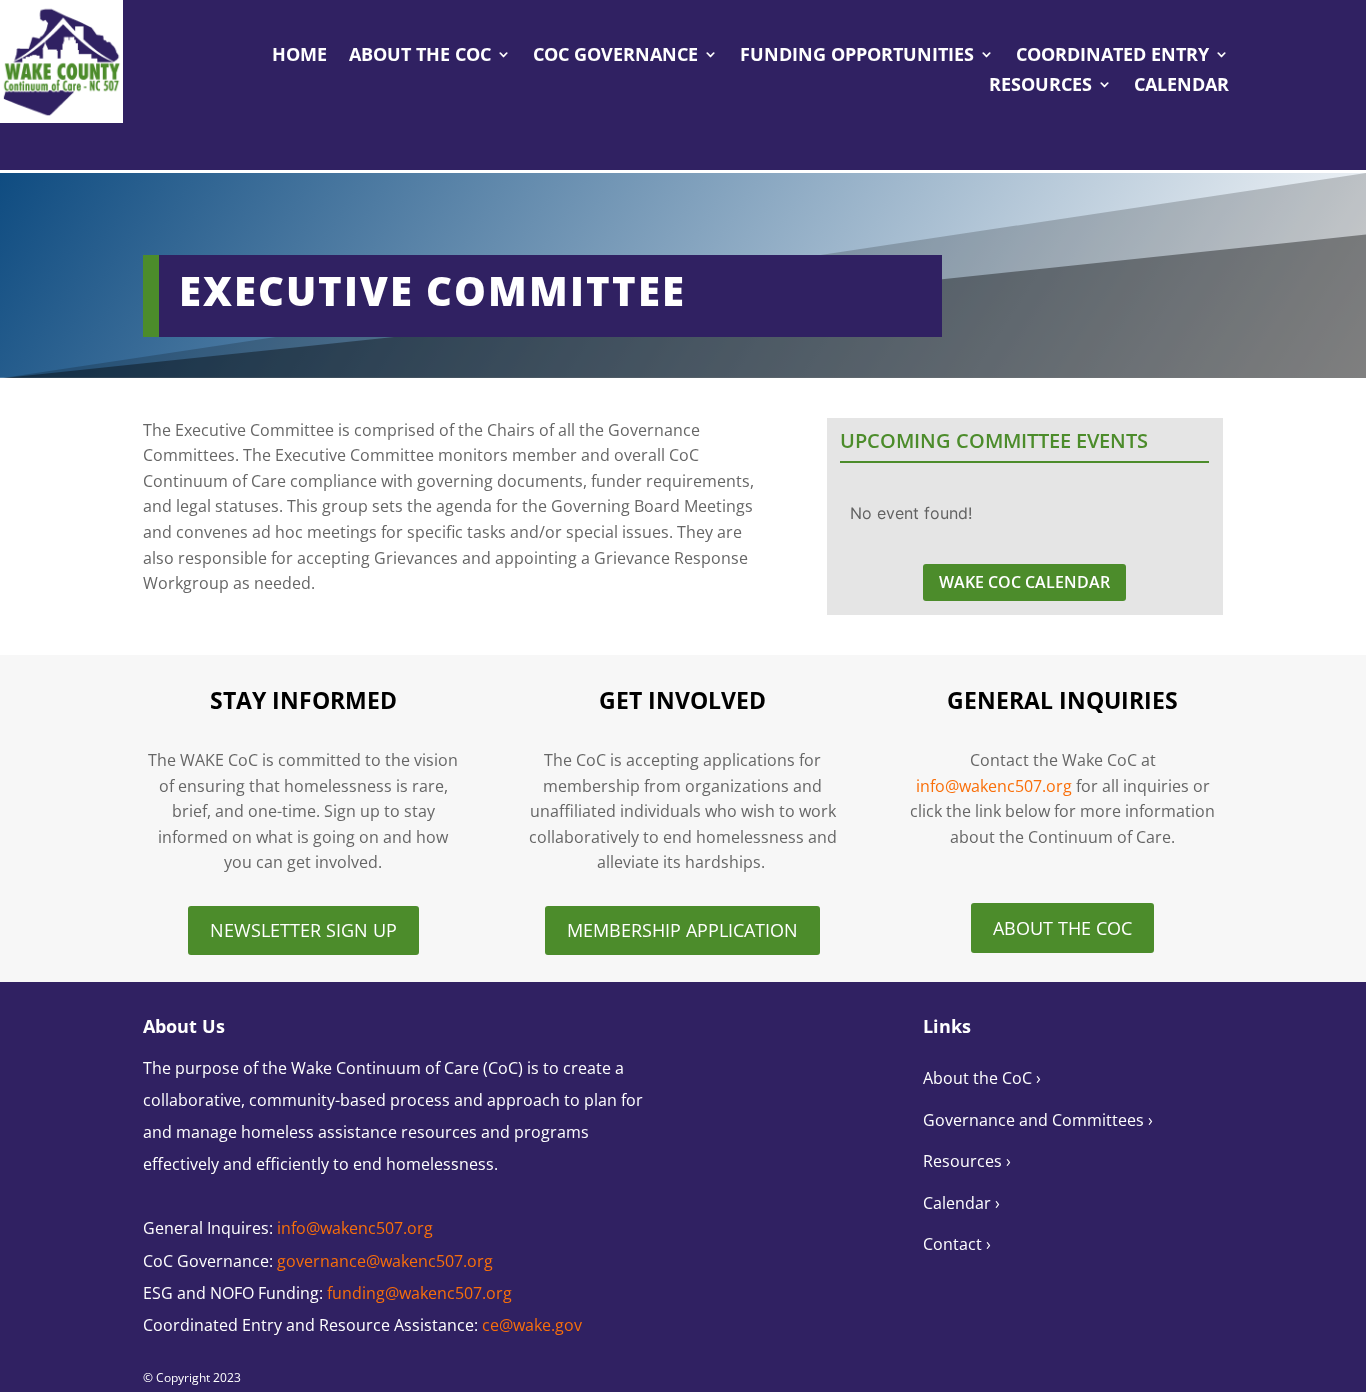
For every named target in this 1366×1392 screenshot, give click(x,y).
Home (299, 56)
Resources (1040, 86)
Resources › (967, 1161)
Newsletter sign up (303, 930)
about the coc (1062, 928)
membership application (682, 930)
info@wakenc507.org (994, 786)
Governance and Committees (1035, 1120)
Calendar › (961, 1203)
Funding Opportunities (857, 56)
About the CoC (420, 56)
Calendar (1181, 86)
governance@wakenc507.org (385, 1261)
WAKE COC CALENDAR (1024, 582)
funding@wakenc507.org (419, 1293)
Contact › (957, 1244)
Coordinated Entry (1112, 56)
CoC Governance (615, 56)
